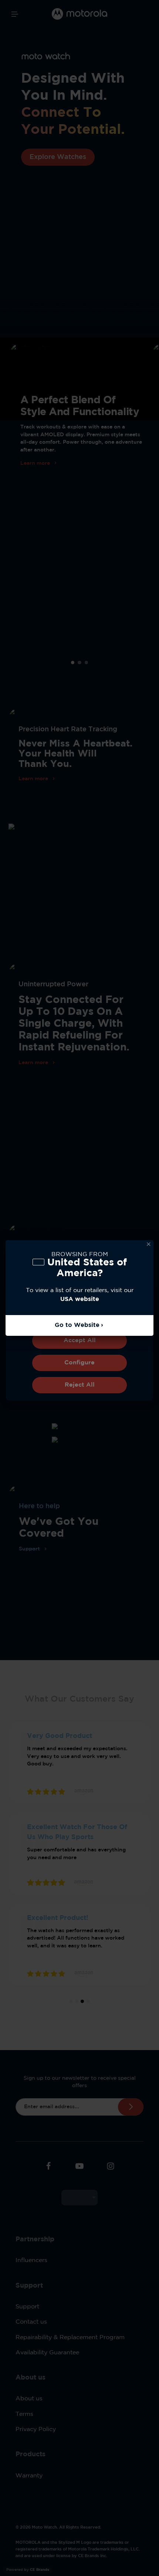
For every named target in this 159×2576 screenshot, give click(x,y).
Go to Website (77, 1325)
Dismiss (149, 1245)
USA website (80, 1299)
